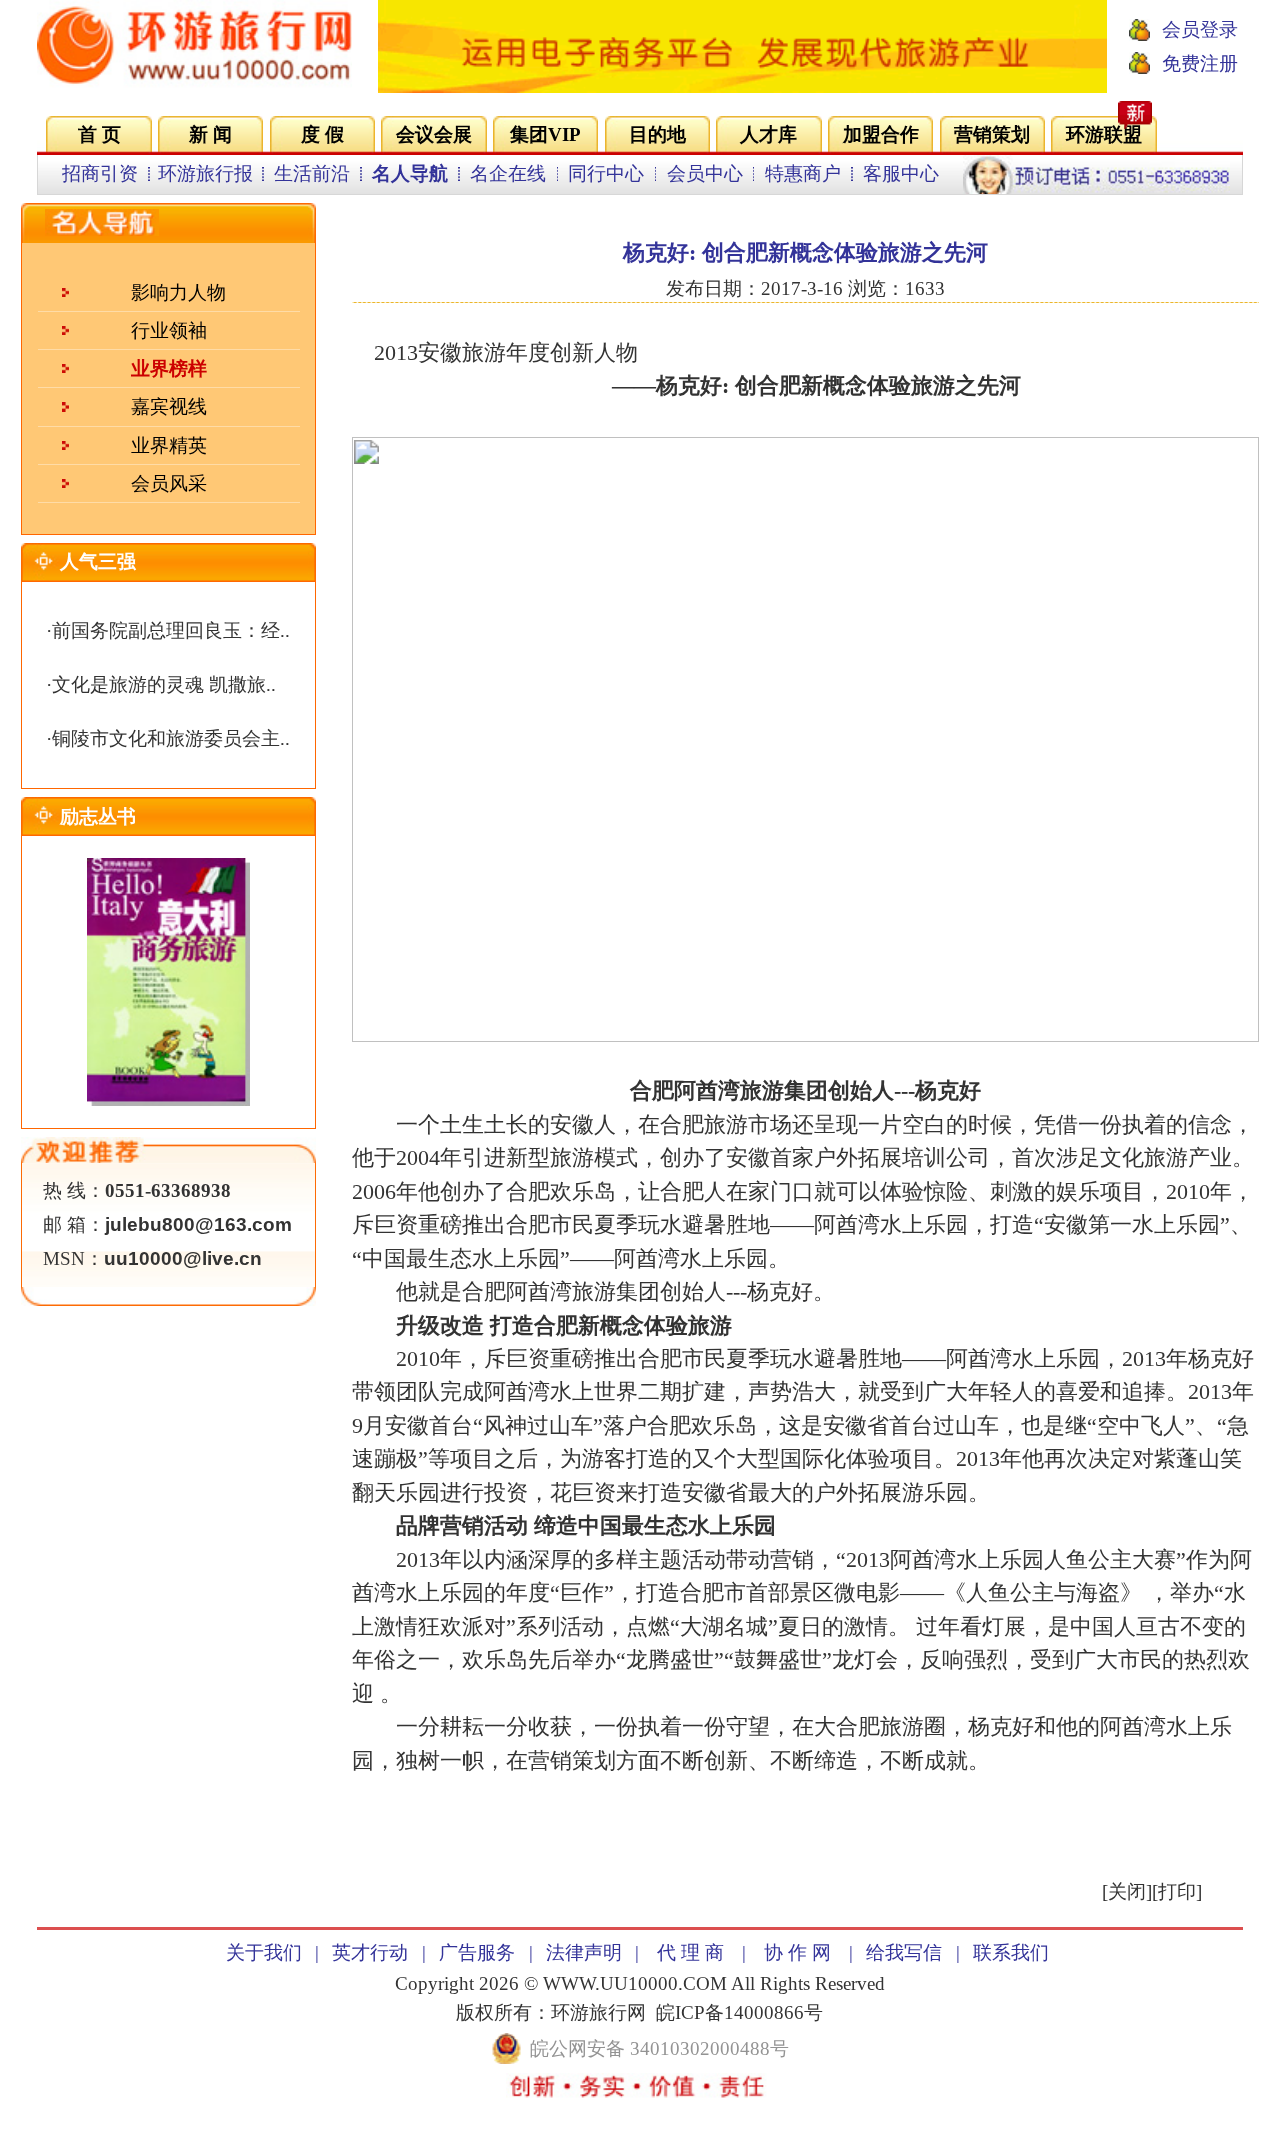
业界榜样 (169, 368)
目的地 (657, 134)
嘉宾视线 (169, 406)
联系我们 (1011, 1952)
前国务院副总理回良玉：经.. (171, 630)
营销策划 (992, 134)
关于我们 (264, 1952)
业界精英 (169, 445)
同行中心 (606, 173)
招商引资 (100, 173)
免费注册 (1200, 63)
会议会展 (434, 134)
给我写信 (904, 1952)
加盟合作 (881, 134)
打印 (1177, 1891)
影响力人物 (178, 292)
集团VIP (545, 134)
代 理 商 (690, 1952)
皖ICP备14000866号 (739, 2012)
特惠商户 (803, 173)
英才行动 (370, 1952)
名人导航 (410, 173)
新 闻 (210, 134)
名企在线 (508, 173)
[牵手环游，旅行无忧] (742, 86)
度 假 (322, 134)
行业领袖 (169, 330)
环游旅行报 (205, 173)
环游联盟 (1104, 134)
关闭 (1127, 1891)
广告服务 (477, 1952)
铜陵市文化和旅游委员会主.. (171, 738)
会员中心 (705, 173)
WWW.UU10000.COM (635, 1983)
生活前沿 (312, 173)
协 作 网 (797, 1952)
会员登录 (1200, 29)
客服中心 (901, 173)
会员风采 (169, 483)
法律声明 (584, 1952)
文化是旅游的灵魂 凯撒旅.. (164, 684)
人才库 (768, 134)
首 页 (99, 134)
